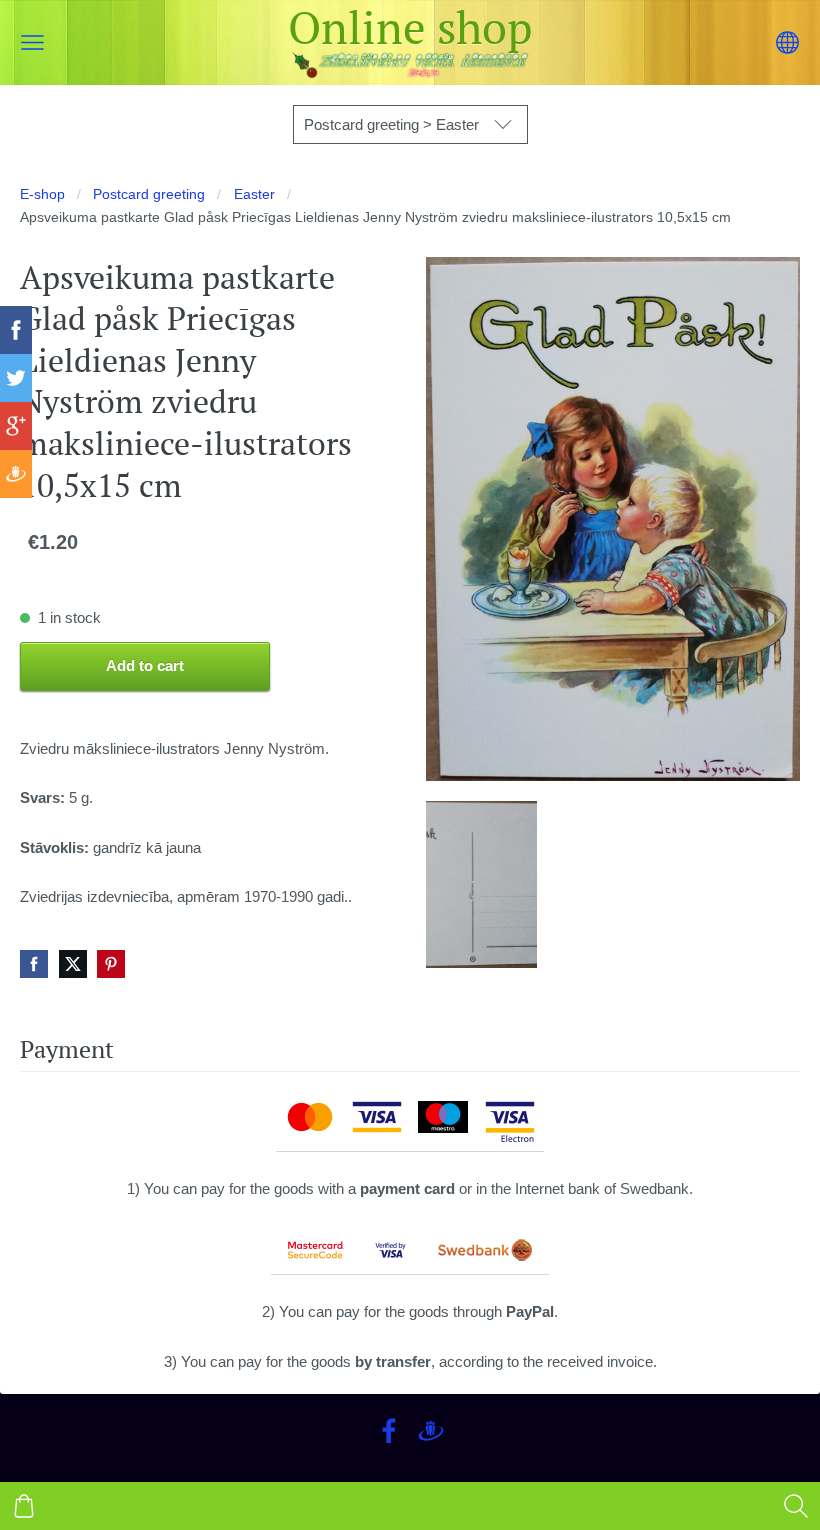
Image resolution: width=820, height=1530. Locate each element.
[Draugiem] (431, 1431)
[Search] (796, 1506)
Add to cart (145, 665)
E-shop (42, 194)
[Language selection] (787, 42)
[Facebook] (389, 1431)
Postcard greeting (149, 194)
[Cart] (24, 1506)
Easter (254, 194)
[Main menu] (32, 42)
